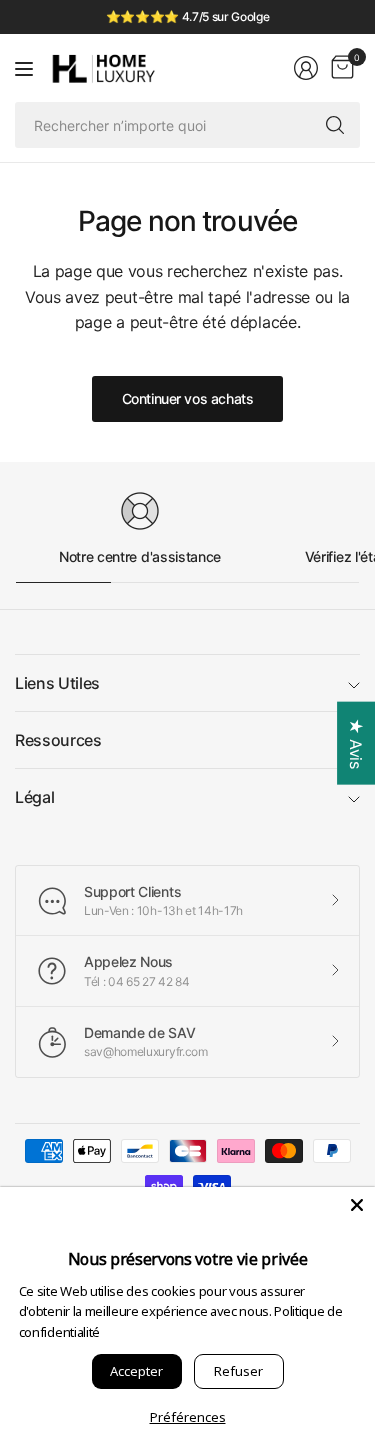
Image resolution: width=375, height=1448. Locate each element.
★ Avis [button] (356, 743)
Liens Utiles (57, 683)
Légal (34, 797)
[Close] (357, 1205)
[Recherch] (335, 125)
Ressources (58, 740)
